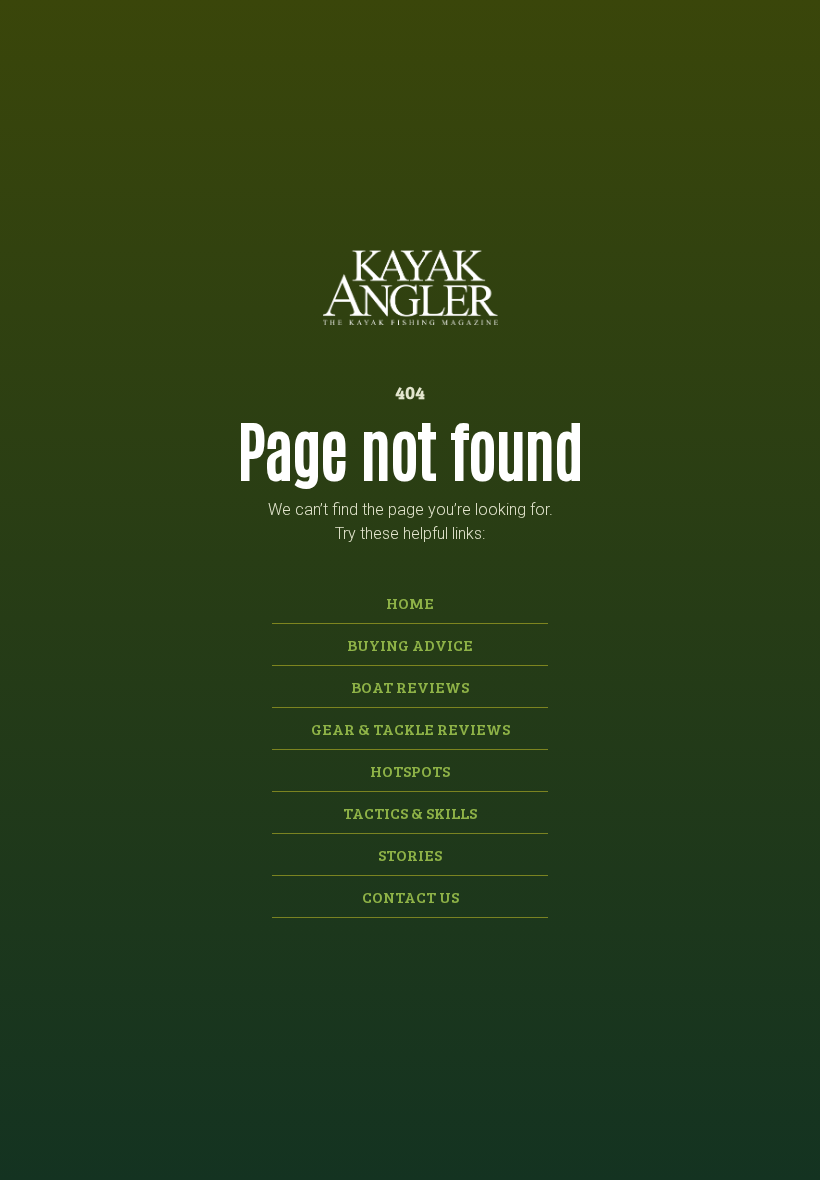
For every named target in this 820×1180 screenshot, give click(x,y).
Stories (410, 854)
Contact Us (410, 896)
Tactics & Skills (410, 812)
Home (410, 602)
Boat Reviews (410, 686)
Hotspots (410, 770)
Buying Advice (410, 644)
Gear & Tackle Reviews (410, 728)
